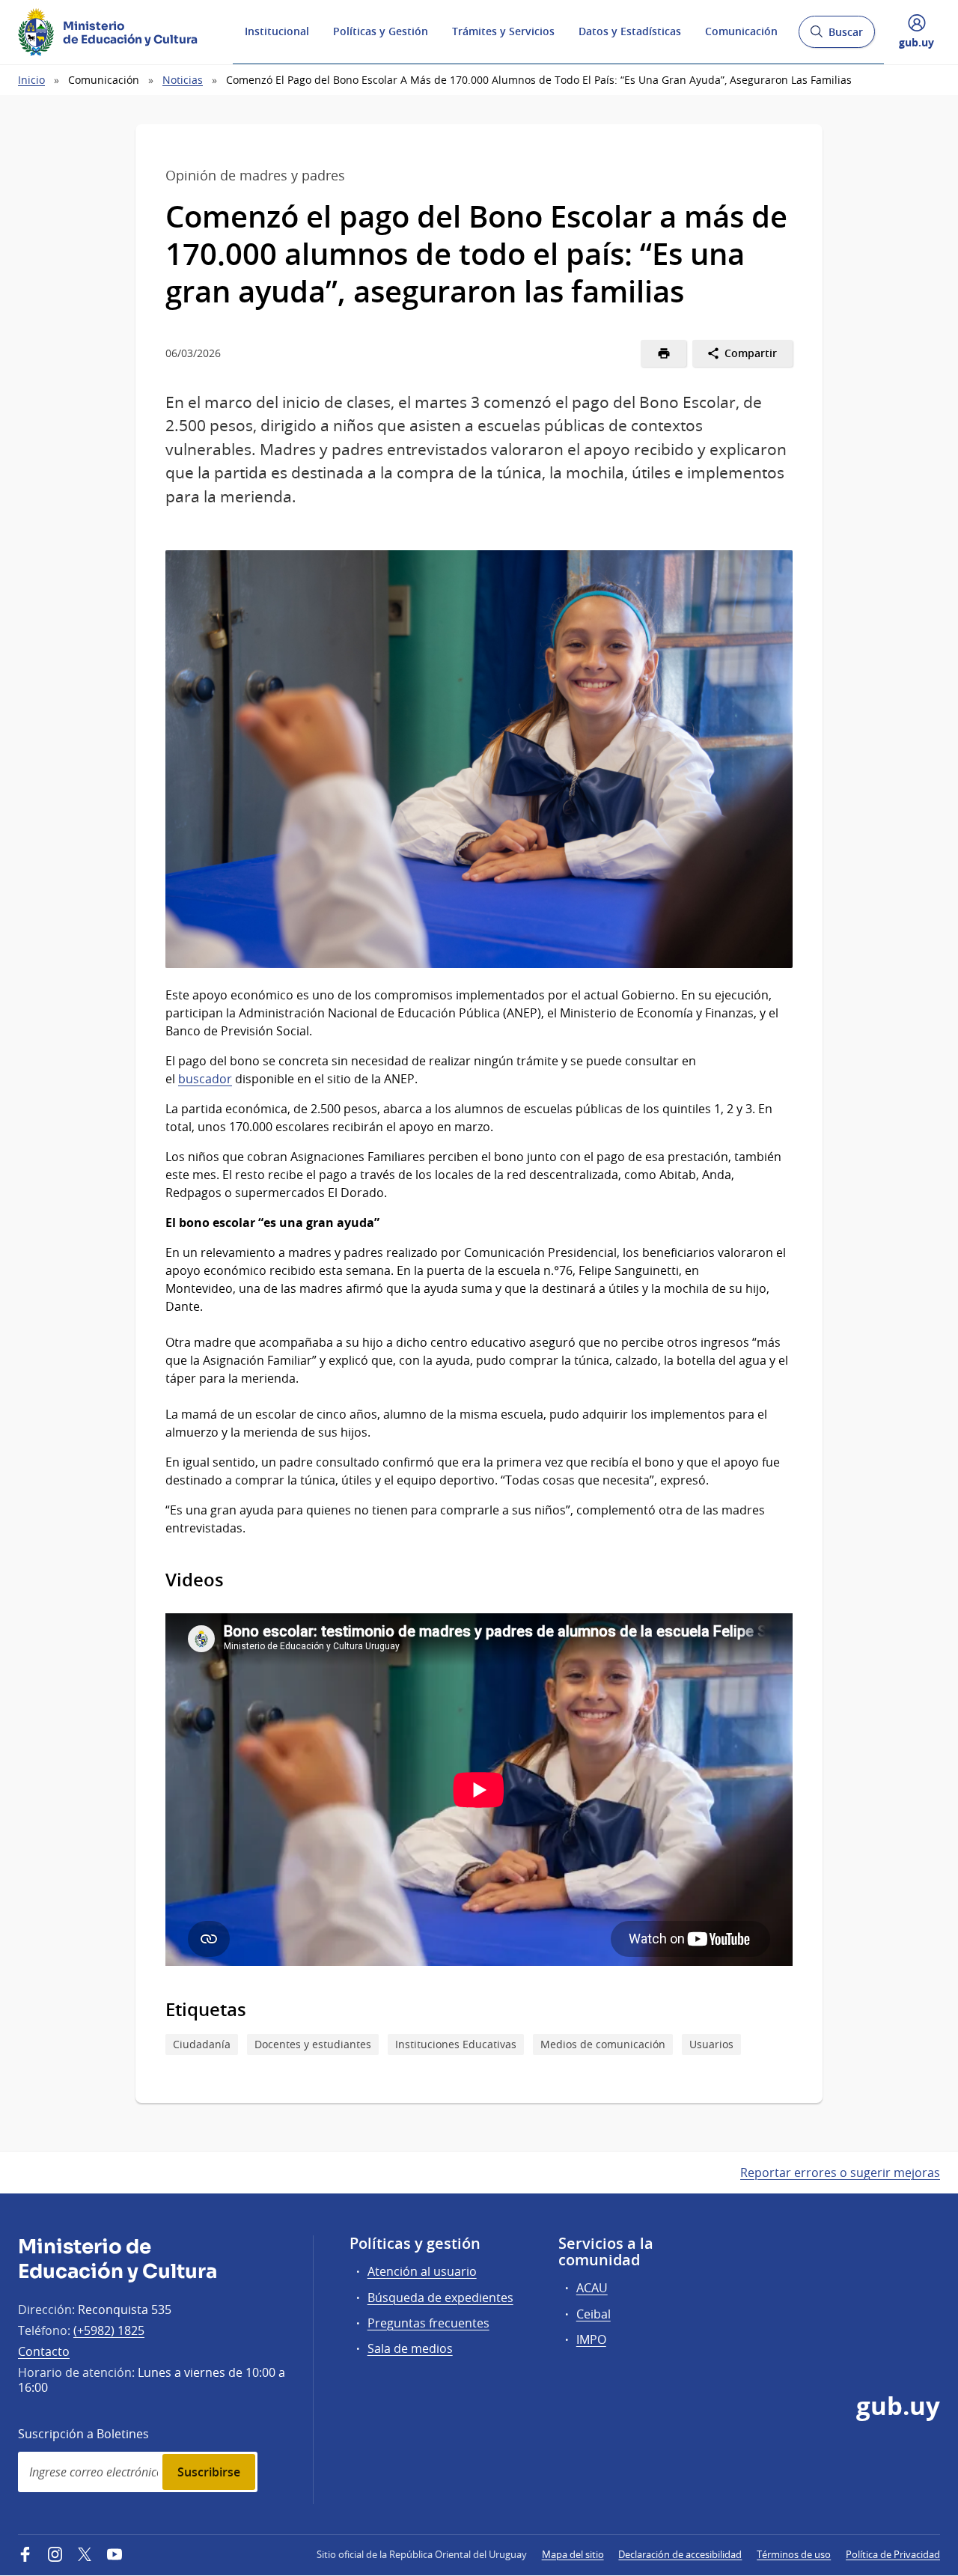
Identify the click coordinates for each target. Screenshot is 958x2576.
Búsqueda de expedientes (440, 2298)
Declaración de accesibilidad (680, 2554)
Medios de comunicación (603, 2044)
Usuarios (711, 2044)
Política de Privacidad (893, 2554)
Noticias (183, 80)
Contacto (44, 2351)
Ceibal (594, 2314)
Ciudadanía (202, 2044)
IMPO (591, 2339)
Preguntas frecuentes (428, 2323)
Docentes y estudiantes (313, 2044)
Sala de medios (410, 2348)
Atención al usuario (422, 2271)
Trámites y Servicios (503, 31)
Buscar (836, 36)
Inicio (31, 80)
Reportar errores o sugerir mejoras (840, 2172)
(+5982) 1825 (109, 2330)
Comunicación (741, 31)
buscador (205, 1079)
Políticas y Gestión (381, 31)
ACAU (592, 2288)
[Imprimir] (663, 353)
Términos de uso (794, 2554)
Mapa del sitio (573, 2554)
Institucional (277, 31)
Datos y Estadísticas (630, 31)
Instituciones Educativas (456, 2044)
